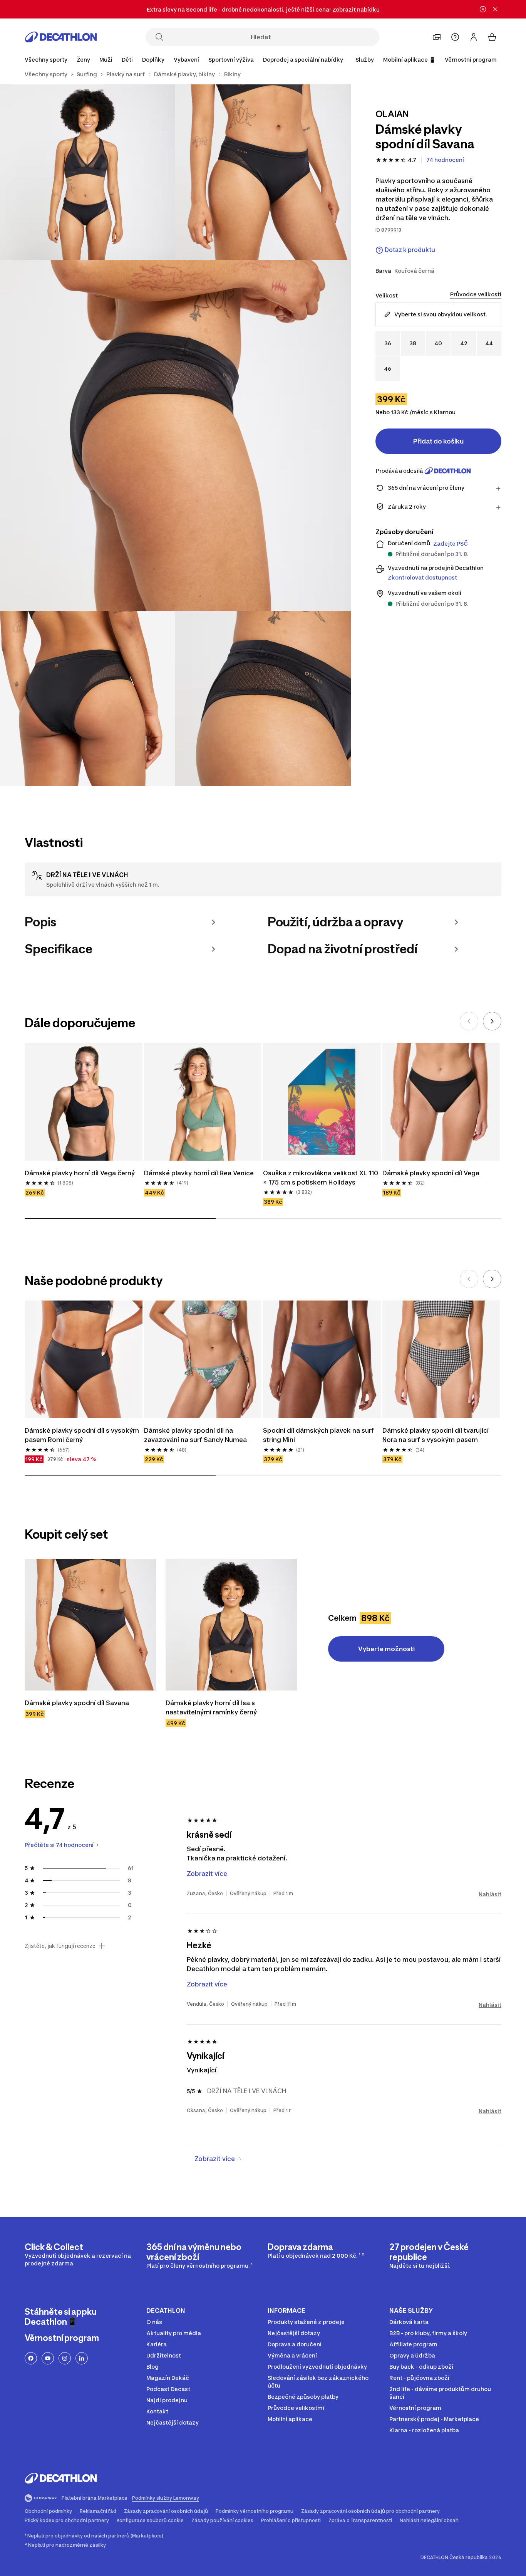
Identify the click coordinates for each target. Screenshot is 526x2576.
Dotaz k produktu (410, 250)
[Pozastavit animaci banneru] (483, 9)
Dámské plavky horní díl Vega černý (80, 1173)
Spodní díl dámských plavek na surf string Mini (318, 1435)
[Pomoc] (455, 37)
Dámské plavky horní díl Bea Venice (199, 1173)
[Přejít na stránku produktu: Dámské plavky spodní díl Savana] (90, 1625)
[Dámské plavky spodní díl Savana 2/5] (88, 172)
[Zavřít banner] (495, 9)
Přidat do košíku (438, 441)
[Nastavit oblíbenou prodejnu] (437, 37)
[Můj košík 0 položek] (492, 37)
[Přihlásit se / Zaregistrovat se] (474, 37)
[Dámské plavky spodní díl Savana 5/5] (263, 698)
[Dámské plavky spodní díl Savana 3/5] (175, 435)
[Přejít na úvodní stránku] (61, 37)
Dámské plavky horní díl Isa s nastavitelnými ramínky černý (211, 1707)
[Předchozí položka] (469, 1021)
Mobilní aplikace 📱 (409, 60)
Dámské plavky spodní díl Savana (77, 1703)
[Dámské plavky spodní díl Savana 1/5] (263, 172)
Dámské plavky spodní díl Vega (431, 1173)
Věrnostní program (471, 60)
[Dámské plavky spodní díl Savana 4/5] (88, 698)
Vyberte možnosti (386, 1649)
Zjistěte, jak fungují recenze (60, 1946)
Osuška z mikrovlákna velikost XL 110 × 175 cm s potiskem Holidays (321, 1178)
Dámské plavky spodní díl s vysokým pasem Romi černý (82, 1435)
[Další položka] (492, 1021)
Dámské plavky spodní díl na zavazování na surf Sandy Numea (195, 1435)
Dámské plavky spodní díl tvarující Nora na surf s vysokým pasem (436, 1435)
